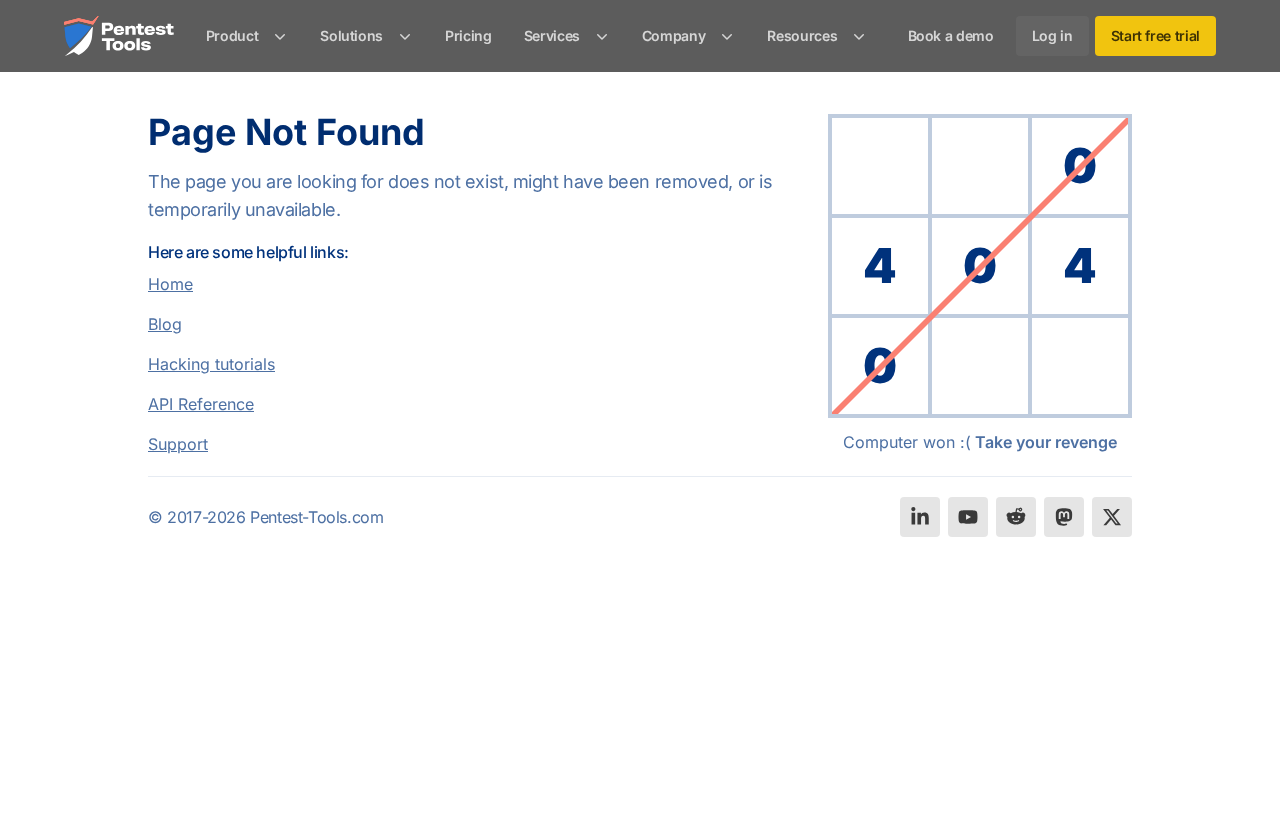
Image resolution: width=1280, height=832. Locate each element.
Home (170, 284)
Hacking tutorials (211, 364)
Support (178, 444)
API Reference (201, 404)
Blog (165, 324)
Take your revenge (1046, 442)
